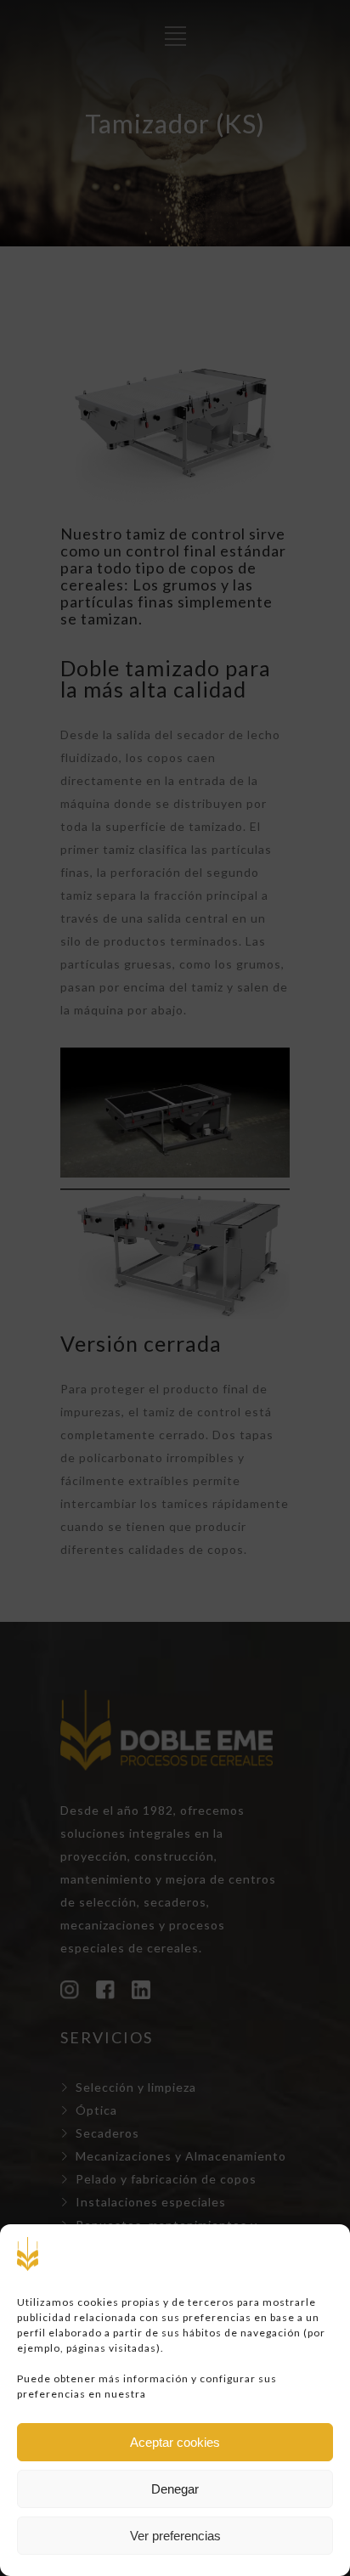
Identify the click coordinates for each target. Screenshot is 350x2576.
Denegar (175, 2489)
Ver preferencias (175, 2536)
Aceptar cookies (175, 2442)
